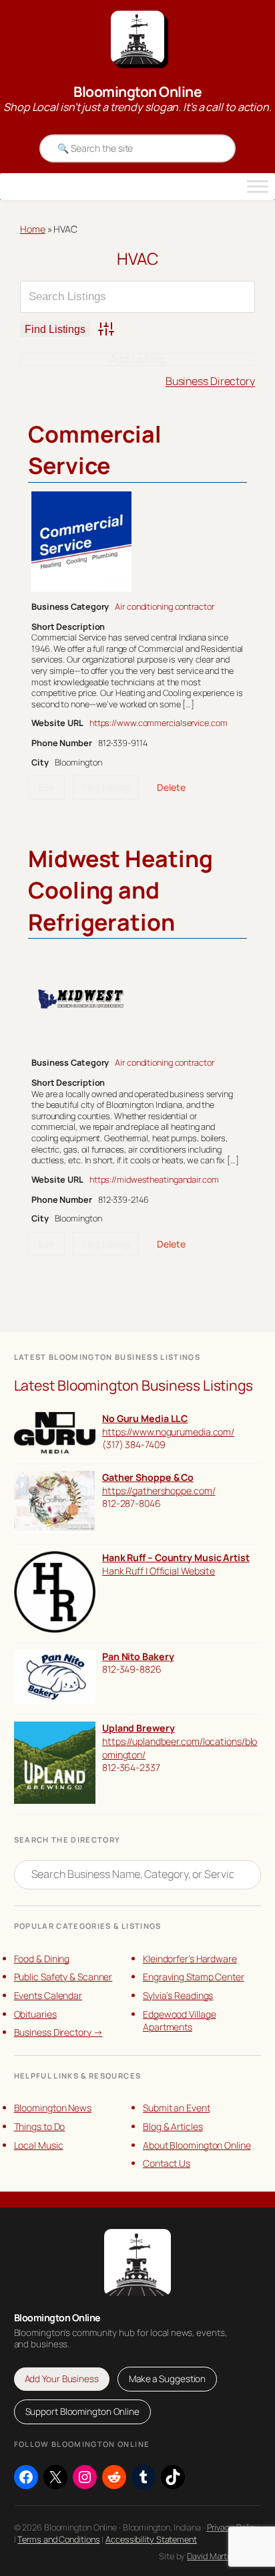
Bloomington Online (137, 92)
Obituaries (35, 2014)
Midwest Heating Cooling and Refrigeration (120, 890)
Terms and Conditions (58, 2539)
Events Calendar (48, 1995)
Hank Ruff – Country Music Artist (176, 1557)
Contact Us (167, 2163)
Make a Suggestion (167, 2379)
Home (33, 229)
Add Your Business (62, 2379)
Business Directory (210, 381)
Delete (171, 787)
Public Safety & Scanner (63, 1977)
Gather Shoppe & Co (148, 1477)
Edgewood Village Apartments (179, 2021)
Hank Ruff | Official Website (159, 1571)
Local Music (39, 2145)
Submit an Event (177, 2108)
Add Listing (137, 359)
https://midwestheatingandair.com (154, 1179)
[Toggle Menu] (258, 187)
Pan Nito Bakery (138, 1656)
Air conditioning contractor (164, 606)
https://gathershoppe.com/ (159, 1491)
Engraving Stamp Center (194, 1977)
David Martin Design (224, 2556)
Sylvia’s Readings (178, 1995)
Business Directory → (58, 2032)
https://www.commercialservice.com (159, 723)
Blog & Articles (173, 2126)
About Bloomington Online (197, 2145)
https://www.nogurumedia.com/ (168, 1432)
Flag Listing (106, 787)
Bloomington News (53, 2108)
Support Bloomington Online (82, 2412)
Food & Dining (42, 1959)
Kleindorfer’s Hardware (190, 1959)
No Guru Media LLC (145, 1418)
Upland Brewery (139, 1728)
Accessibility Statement (151, 2539)
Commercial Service (95, 450)
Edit (46, 787)
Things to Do (40, 2126)
